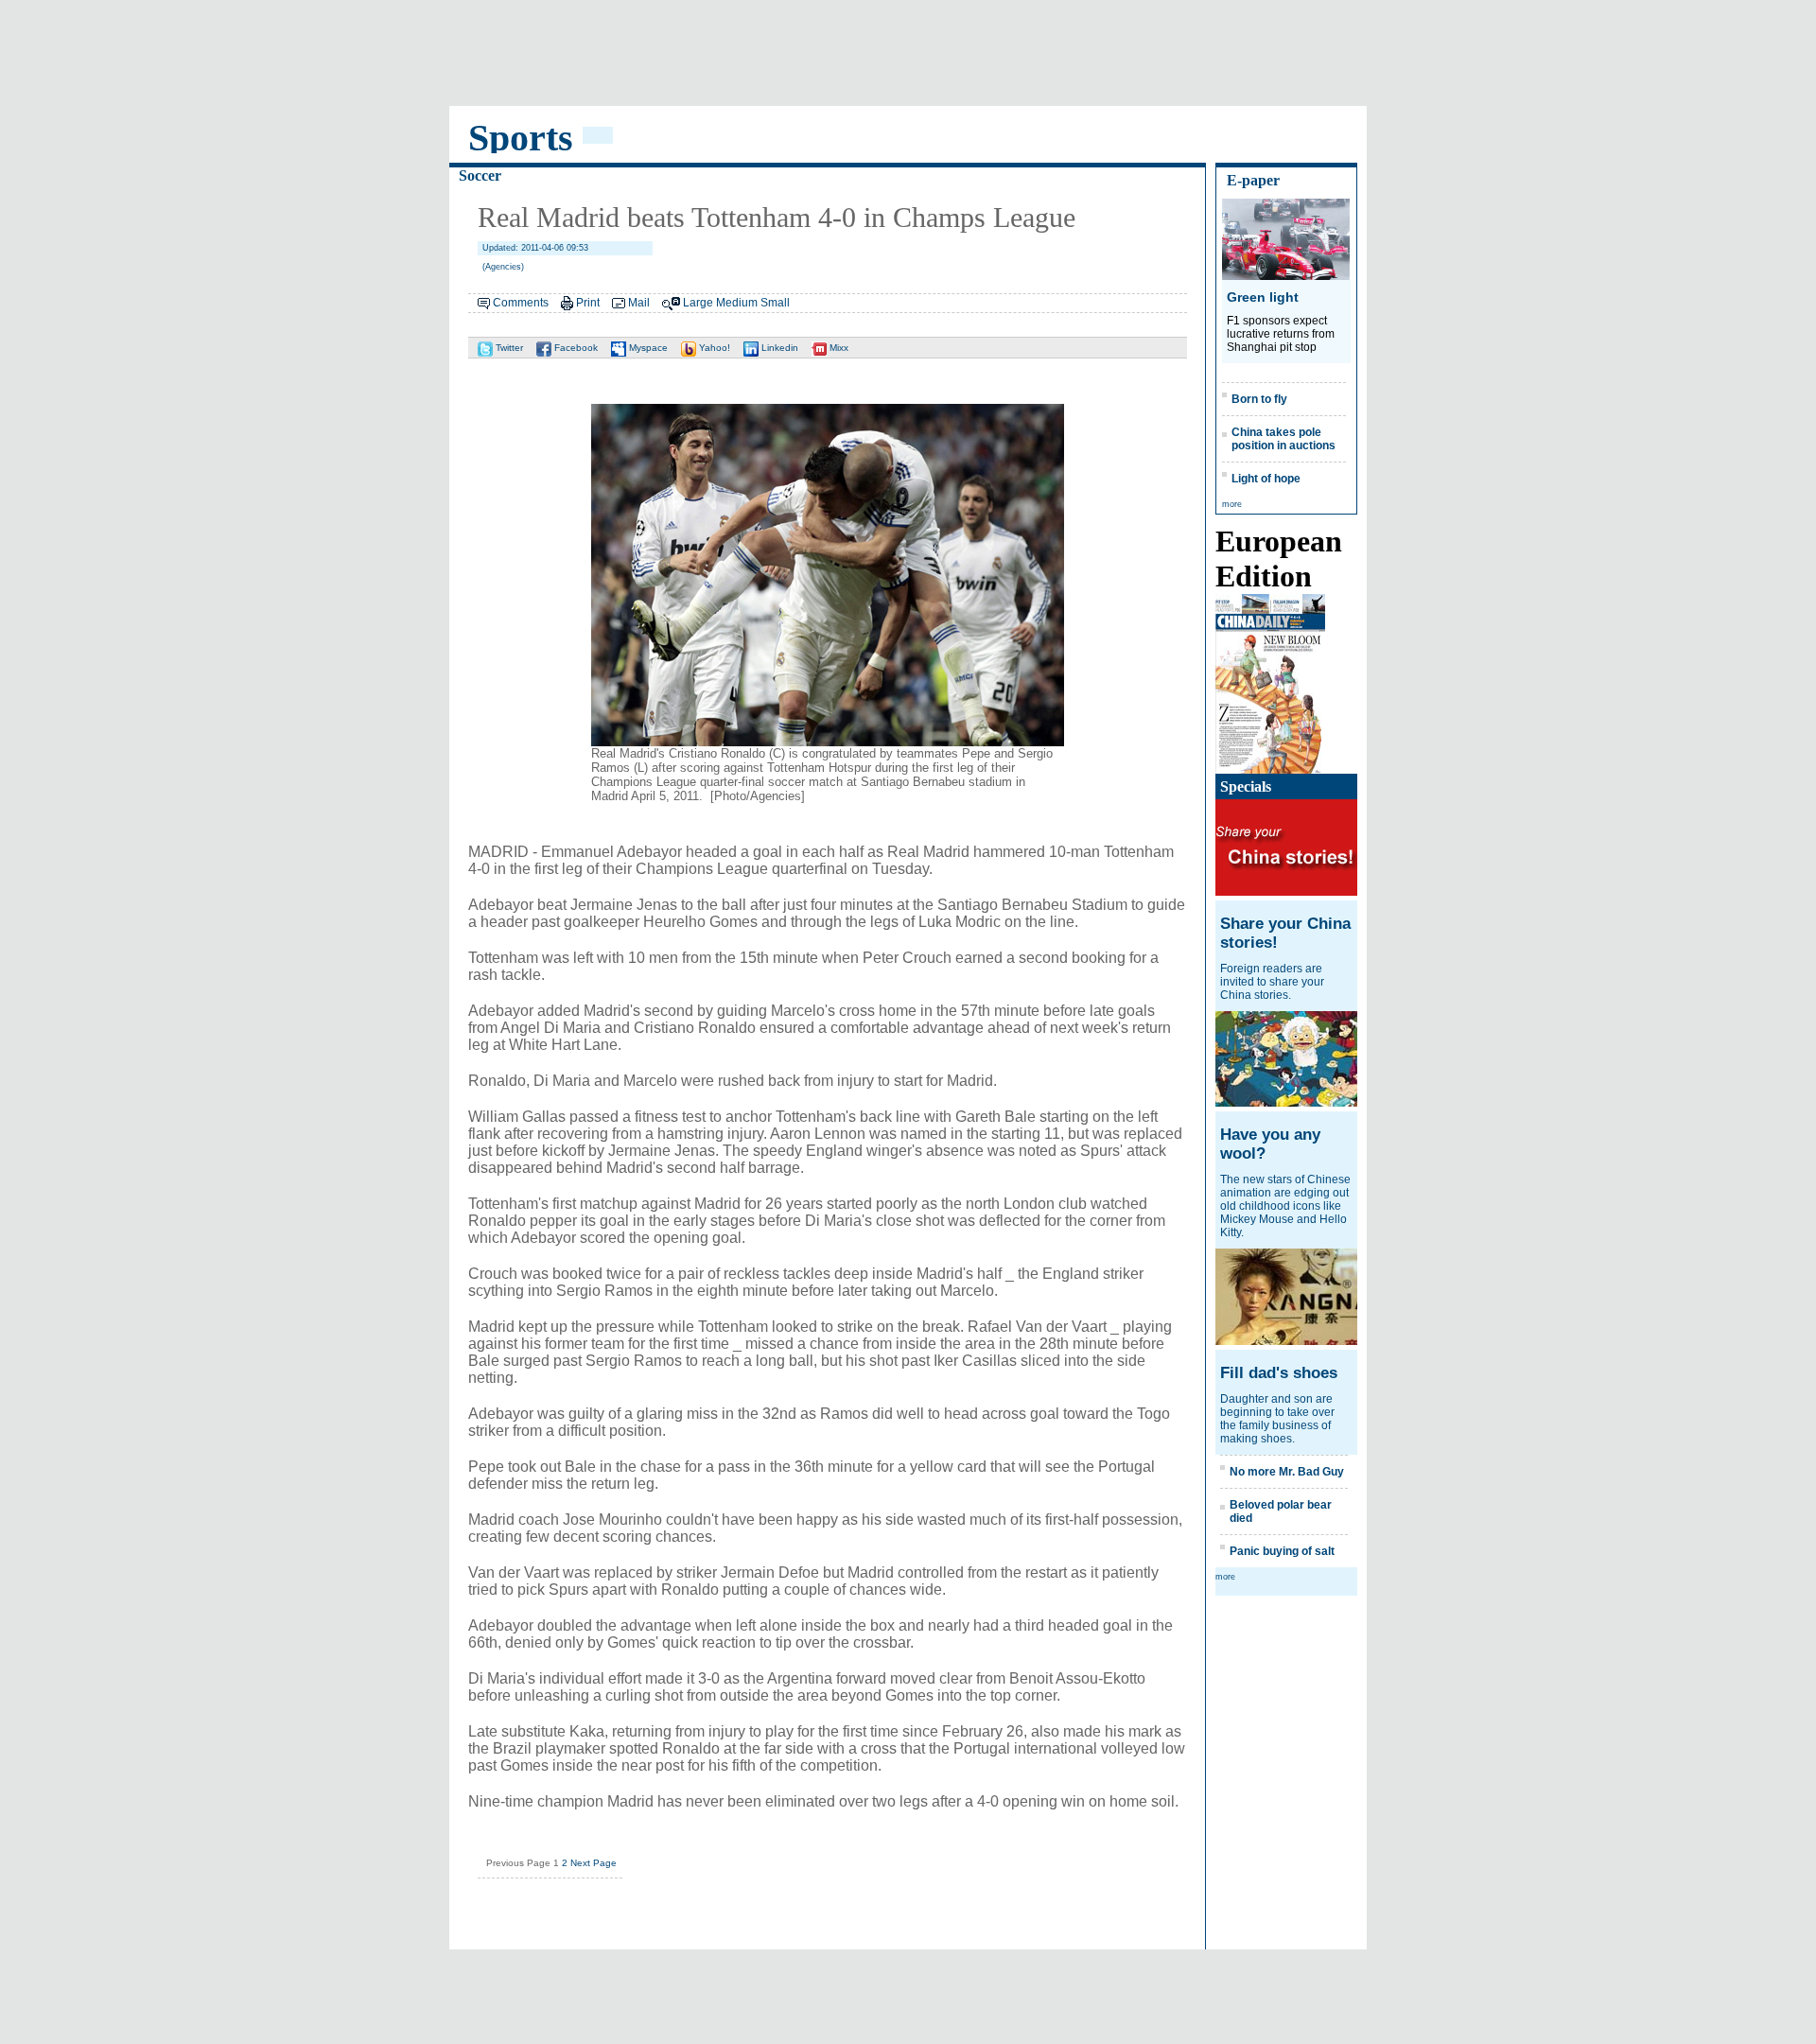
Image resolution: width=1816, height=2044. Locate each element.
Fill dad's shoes (1279, 1373)
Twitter (508, 348)
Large (698, 303)
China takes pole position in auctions (1283, 439)
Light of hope (1266, 479)
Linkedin (778, 348)
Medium (737, 303)
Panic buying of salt (1282, 1551)
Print (588, 303)
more (1232, 504)
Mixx (838, 348)
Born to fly (1259, 399)
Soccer (480, 175)
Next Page (594, 1863)
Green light (1263, 297)
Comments (521, 303)
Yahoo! (713, 348)
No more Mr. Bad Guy (1287, 1472)
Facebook (575, 348)
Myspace (647, 348)
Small (775, 303)
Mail (639, 303)
